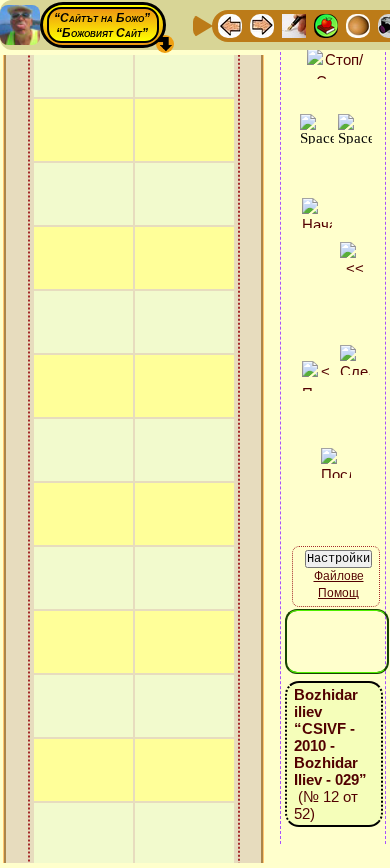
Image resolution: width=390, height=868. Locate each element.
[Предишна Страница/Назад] (230, 24)
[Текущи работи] (358, 24)
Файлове (339, 576)
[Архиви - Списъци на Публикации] (294, 24)
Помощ (338, 593)
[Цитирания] (326, 24)
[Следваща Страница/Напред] (262, 24)
